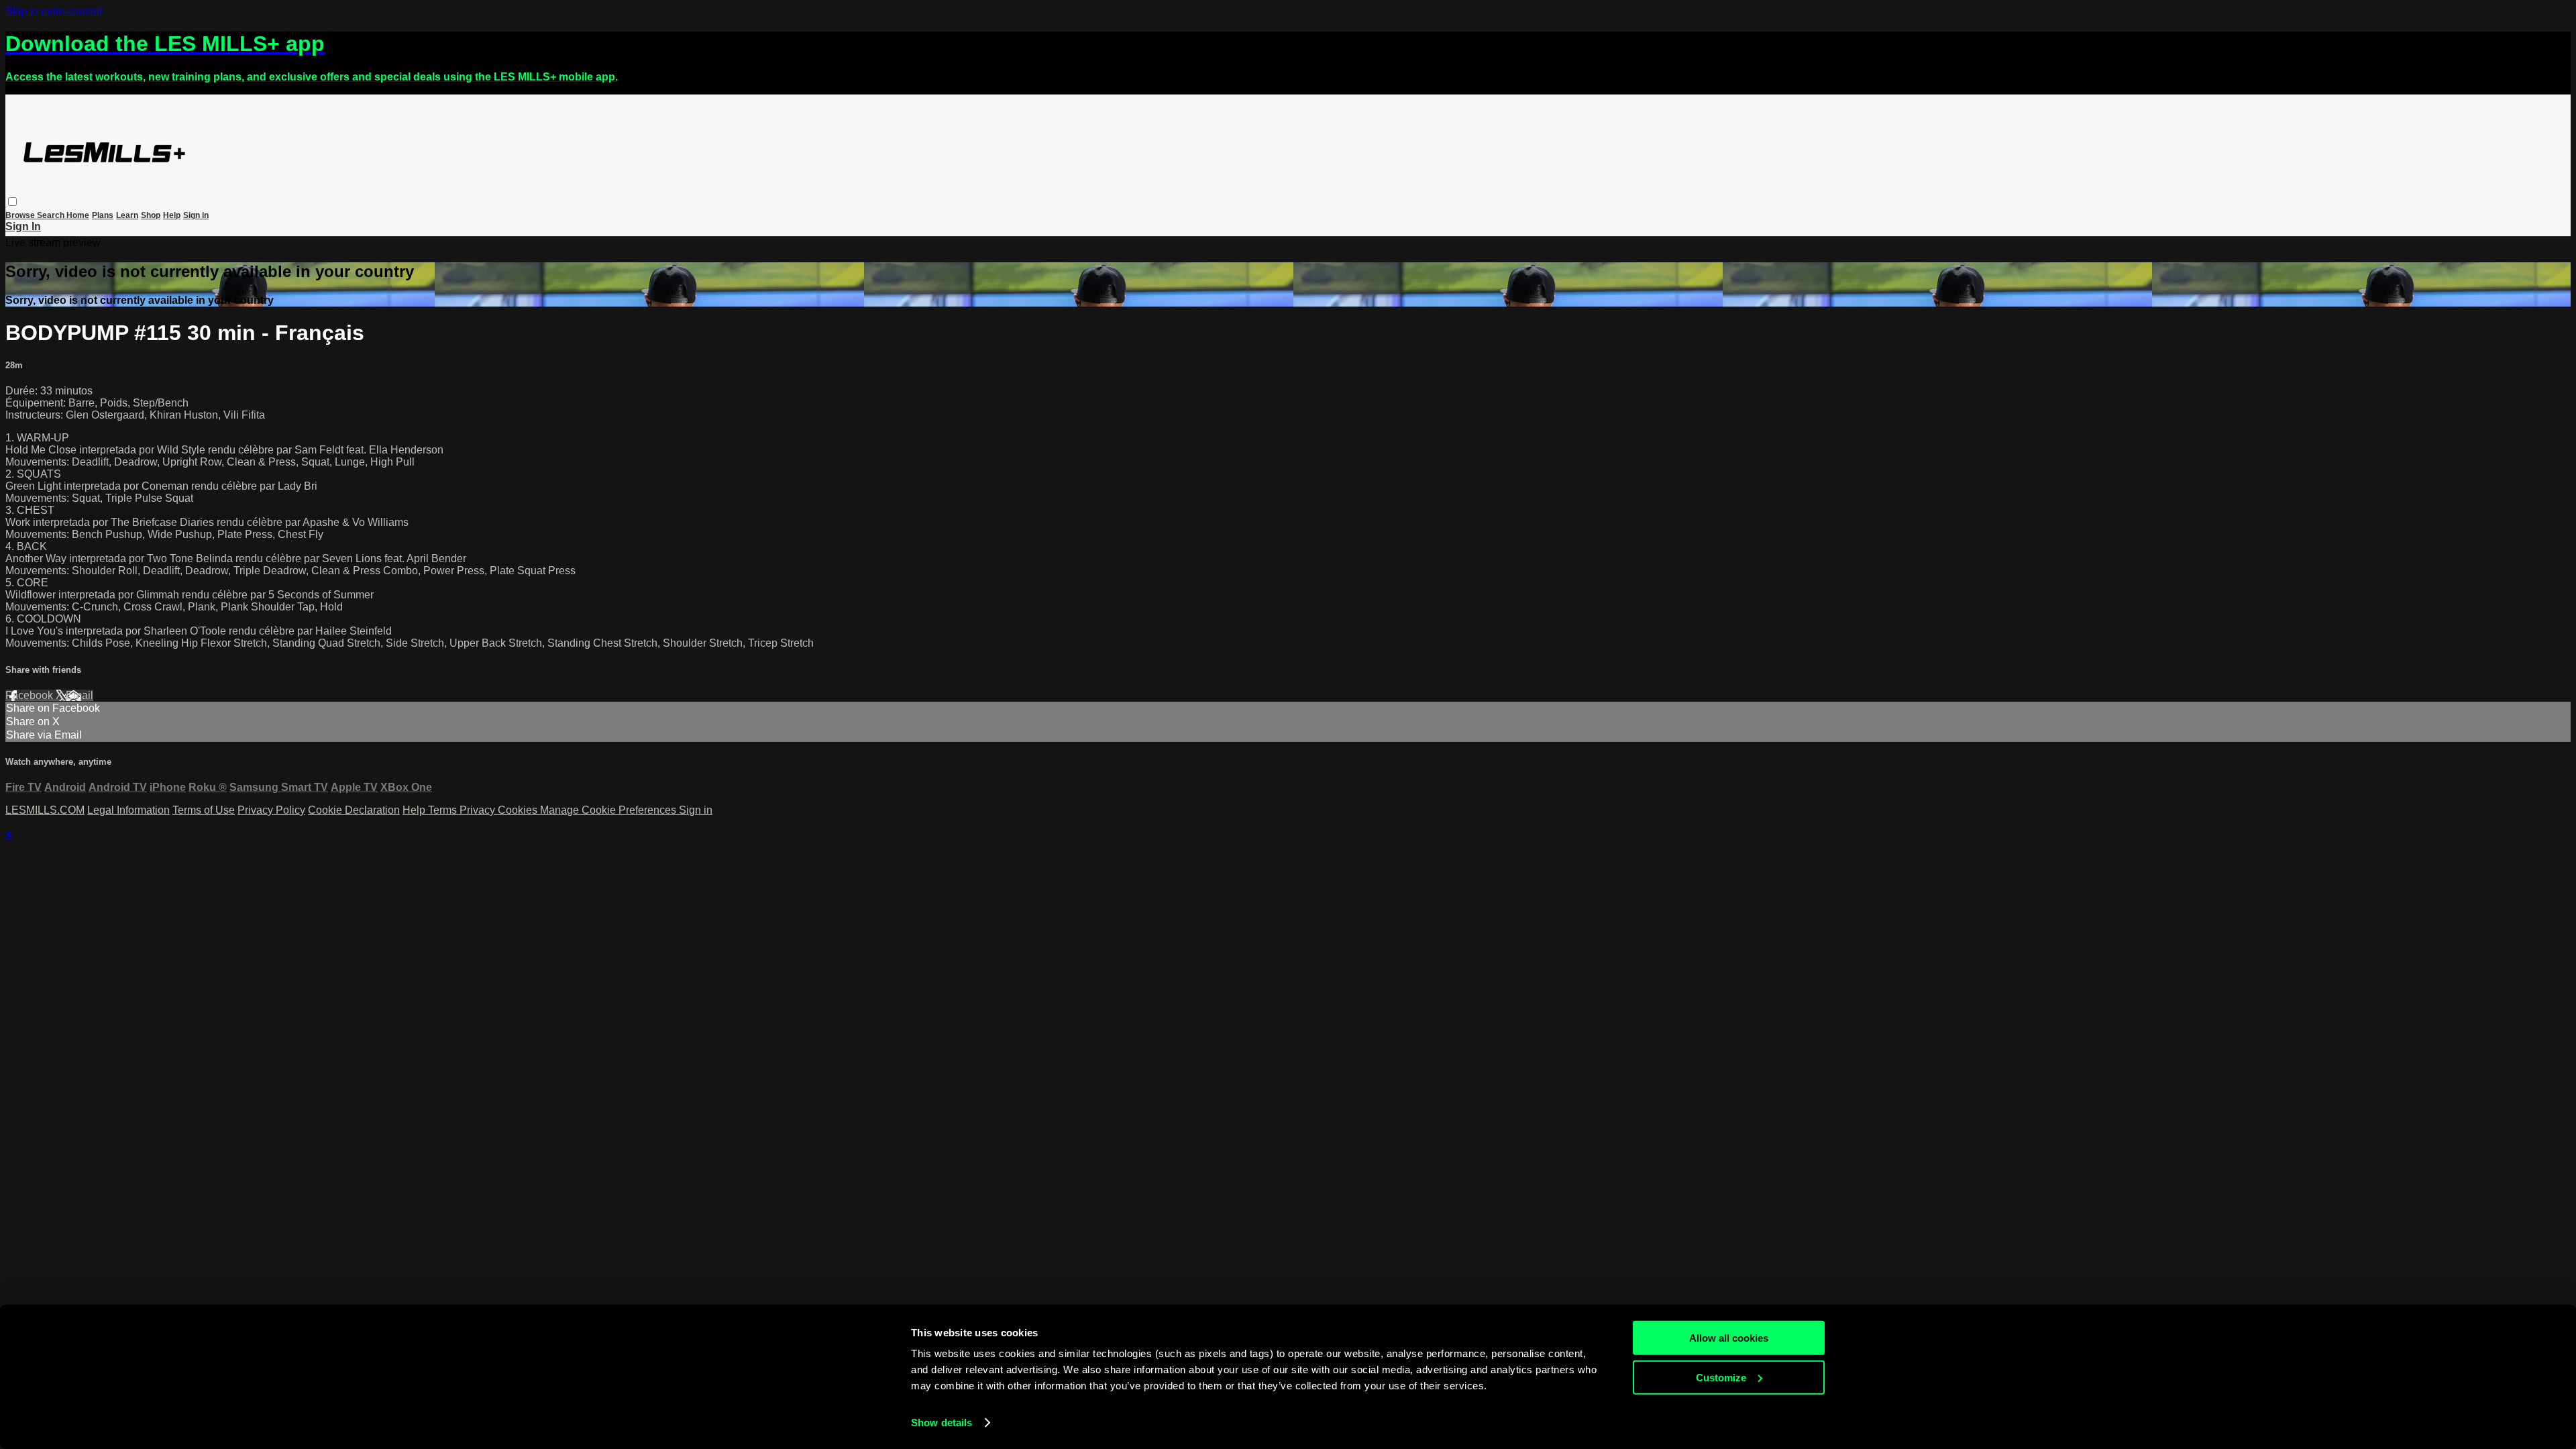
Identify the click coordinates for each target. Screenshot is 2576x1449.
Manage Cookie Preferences (609, 810)
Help (172, 215)
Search (52, 215)
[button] (12, 202)
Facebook (31, 695)
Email (79, 695)
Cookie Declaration (354, 810)
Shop (151, 215)
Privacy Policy (271, 810)
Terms (444, 810)
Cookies (519, 810)
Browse (21, 215)
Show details (942, 1423)
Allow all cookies (1729, 1338)
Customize (1721, 1377)
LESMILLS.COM (45, 810)
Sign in (196, 215)
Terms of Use (204, 810)
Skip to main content (54, 11)
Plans (103, 215)
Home (78, 215)
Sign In (23, 226)
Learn (127, 215)
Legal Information (128, 810)
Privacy (479, 810)
